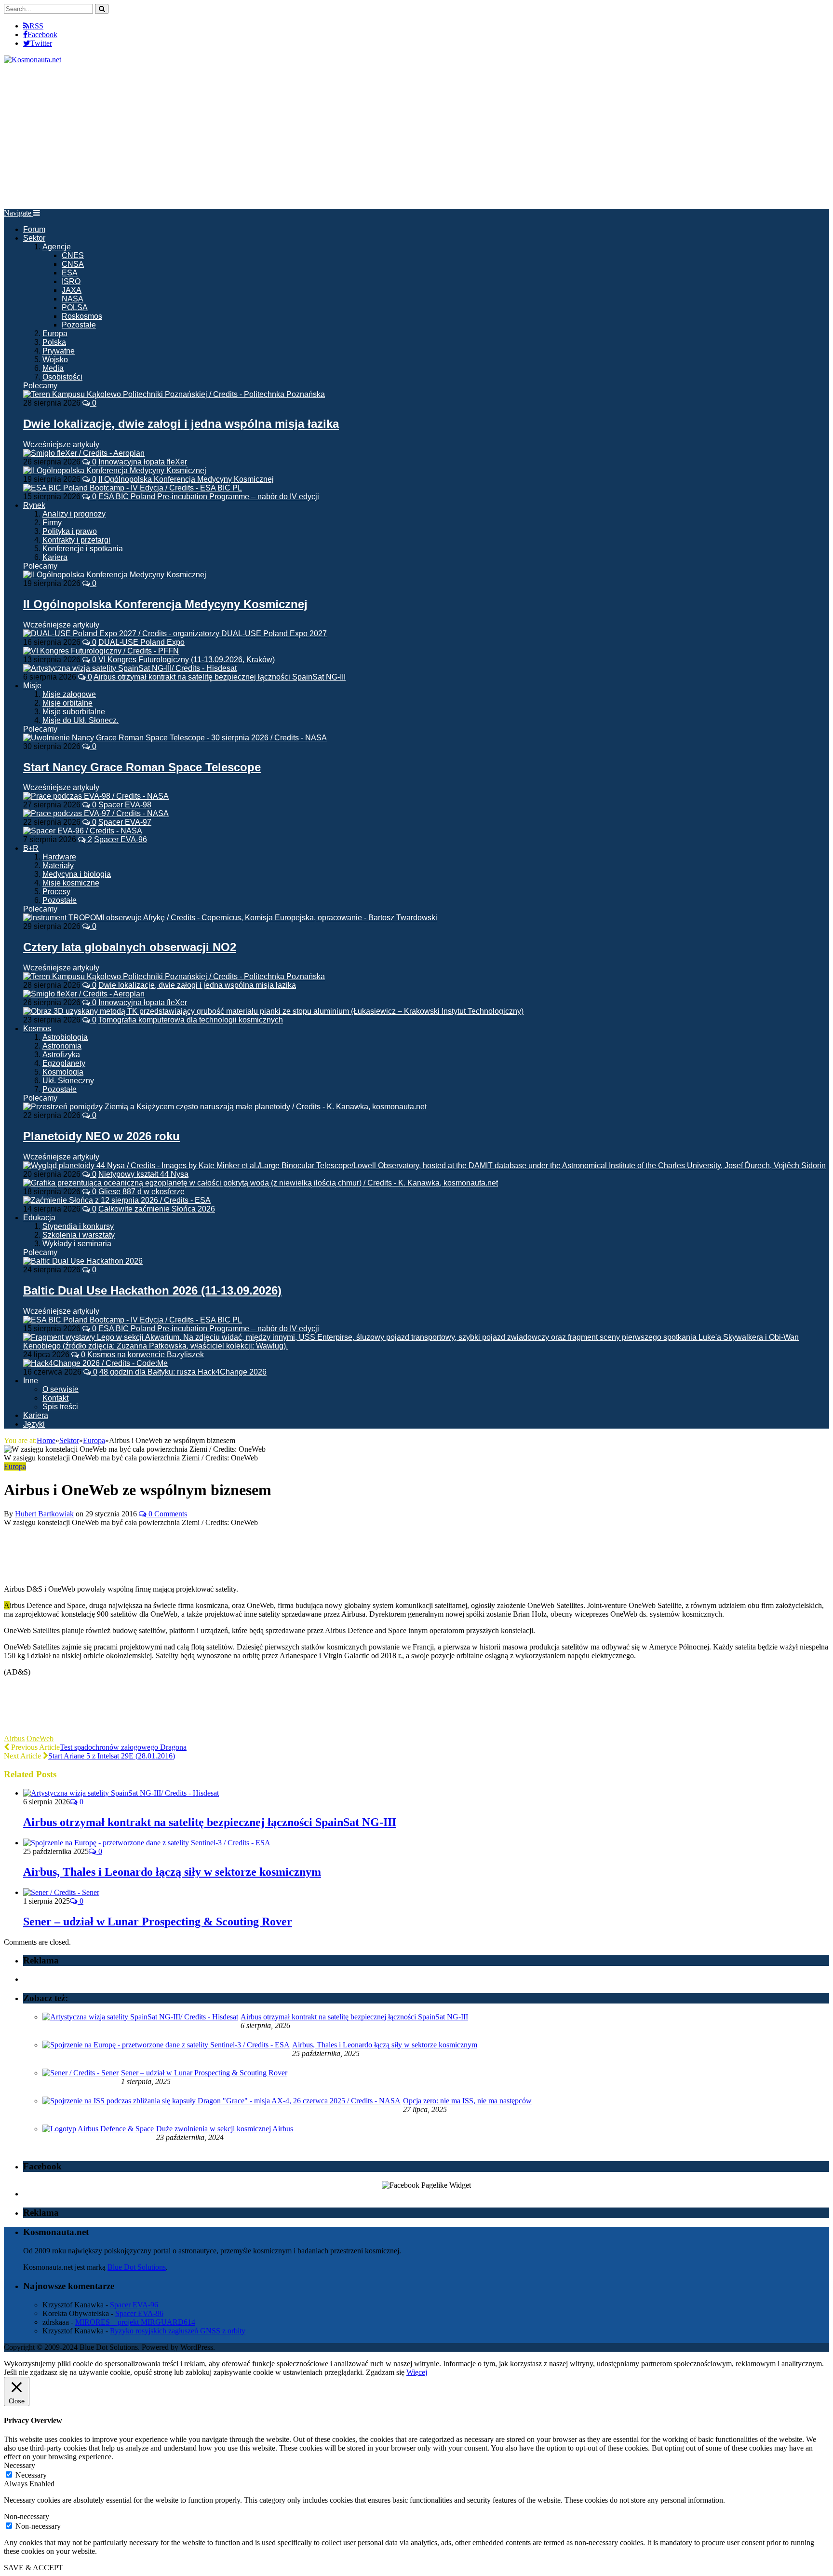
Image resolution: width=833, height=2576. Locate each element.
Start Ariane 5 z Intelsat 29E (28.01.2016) (112, 1756)
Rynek (34, 505)
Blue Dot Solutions (137, 2267)
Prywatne (59, 351)
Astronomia (62, 1046)
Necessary (31, 2475)
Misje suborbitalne (74, 712)
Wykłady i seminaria (77, 1244)
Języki (34, 1424)
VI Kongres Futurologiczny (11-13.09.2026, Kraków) (187, 660)
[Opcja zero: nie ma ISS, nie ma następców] (222, 2101)
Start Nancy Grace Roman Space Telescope (142, 767)
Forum (34, 229)
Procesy (56, 892)
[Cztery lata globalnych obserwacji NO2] (230, 918)
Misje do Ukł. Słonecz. (81, 720)
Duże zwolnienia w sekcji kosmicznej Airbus (225, 2129)
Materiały (58, 865)
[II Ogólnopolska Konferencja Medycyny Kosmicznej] (115, 575)
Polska (54, 342)
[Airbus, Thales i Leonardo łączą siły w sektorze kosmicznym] (147, 1843)
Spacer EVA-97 (125, 822)
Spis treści (60, 1407)
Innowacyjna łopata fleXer (143, 462)
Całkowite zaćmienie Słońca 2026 (157, 1209)
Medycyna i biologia (77, 874)
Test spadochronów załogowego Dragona (123, 1747)
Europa (55, 334)
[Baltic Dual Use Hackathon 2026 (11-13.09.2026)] (83, 1261)
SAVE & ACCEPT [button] (34, 2568)
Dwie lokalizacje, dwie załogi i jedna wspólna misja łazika (181, 424)
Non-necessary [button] (27, 2516)
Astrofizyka (61, 1055)
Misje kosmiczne (71, 883)
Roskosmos (82, 316)
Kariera (55, 557)
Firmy (52, 523)
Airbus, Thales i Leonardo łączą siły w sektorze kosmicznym (172, 1872)
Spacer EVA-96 (121, 839)
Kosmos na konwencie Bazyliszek (146, 1355)
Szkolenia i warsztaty (79, 1235)
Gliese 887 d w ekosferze (141, 1192)
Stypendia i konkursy (78, 1226)
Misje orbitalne (67, 703)
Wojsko (55, 360)
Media (53, 368)
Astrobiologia (65, 1037)
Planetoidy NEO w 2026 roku (101, 1136)
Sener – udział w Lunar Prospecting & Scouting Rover (158, 1922)
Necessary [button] (20, 2465)
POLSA (75, 307)
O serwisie (60, 1389)
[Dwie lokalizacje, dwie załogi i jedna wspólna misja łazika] (174, 394)
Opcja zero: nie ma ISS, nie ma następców (467, 2101)
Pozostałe (79, 325)
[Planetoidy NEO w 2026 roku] (225, 1107)
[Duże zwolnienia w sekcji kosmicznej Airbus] (98, 2129)
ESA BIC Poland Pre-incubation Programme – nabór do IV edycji (209, 497)
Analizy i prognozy (74, 514)
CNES (73, 255)
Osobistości (62, 377)
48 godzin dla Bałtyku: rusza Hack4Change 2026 (183, 1372)
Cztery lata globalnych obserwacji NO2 (130, 947)
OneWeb (40, 1738)
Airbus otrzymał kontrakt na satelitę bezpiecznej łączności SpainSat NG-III (220, 677)
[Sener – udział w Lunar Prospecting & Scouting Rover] (61, 1892)
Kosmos (37, 1029)
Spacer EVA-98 (125, 805)
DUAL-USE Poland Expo (141, 642)
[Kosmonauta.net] (33, 60)
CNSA (73, 264)
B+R (31, 848)
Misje (32, 686)
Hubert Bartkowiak (44, 1514)
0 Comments (167, 1514)
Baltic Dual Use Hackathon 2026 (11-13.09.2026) (152, 1290)
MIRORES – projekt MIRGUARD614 (135, 2322)
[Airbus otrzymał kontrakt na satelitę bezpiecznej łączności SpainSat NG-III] (121, 1793)
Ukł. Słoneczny (68, 1081)
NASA (73, 299)
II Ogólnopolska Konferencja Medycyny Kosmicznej (186, 479)
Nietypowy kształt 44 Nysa (143, 1174)
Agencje (57, 247)
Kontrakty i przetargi (76, 540)
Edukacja (39, 1218)
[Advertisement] (416, 136)
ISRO (71, 281)
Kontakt (55, 1398)
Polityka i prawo (70, 531)
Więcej (417, 2372)
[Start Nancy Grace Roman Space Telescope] (175, 738)
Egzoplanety (64, 1063)
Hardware (59, 857)
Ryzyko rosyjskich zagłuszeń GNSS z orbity (178, 2331)
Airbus (14, 1738)
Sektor (34, 238)
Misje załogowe (69, 694)
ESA (70, 273)
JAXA (72, 290)
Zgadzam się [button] (385, 2372)
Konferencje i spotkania (83, 549)
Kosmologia (63, 1072)
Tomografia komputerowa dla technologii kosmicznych (191, 1020)
